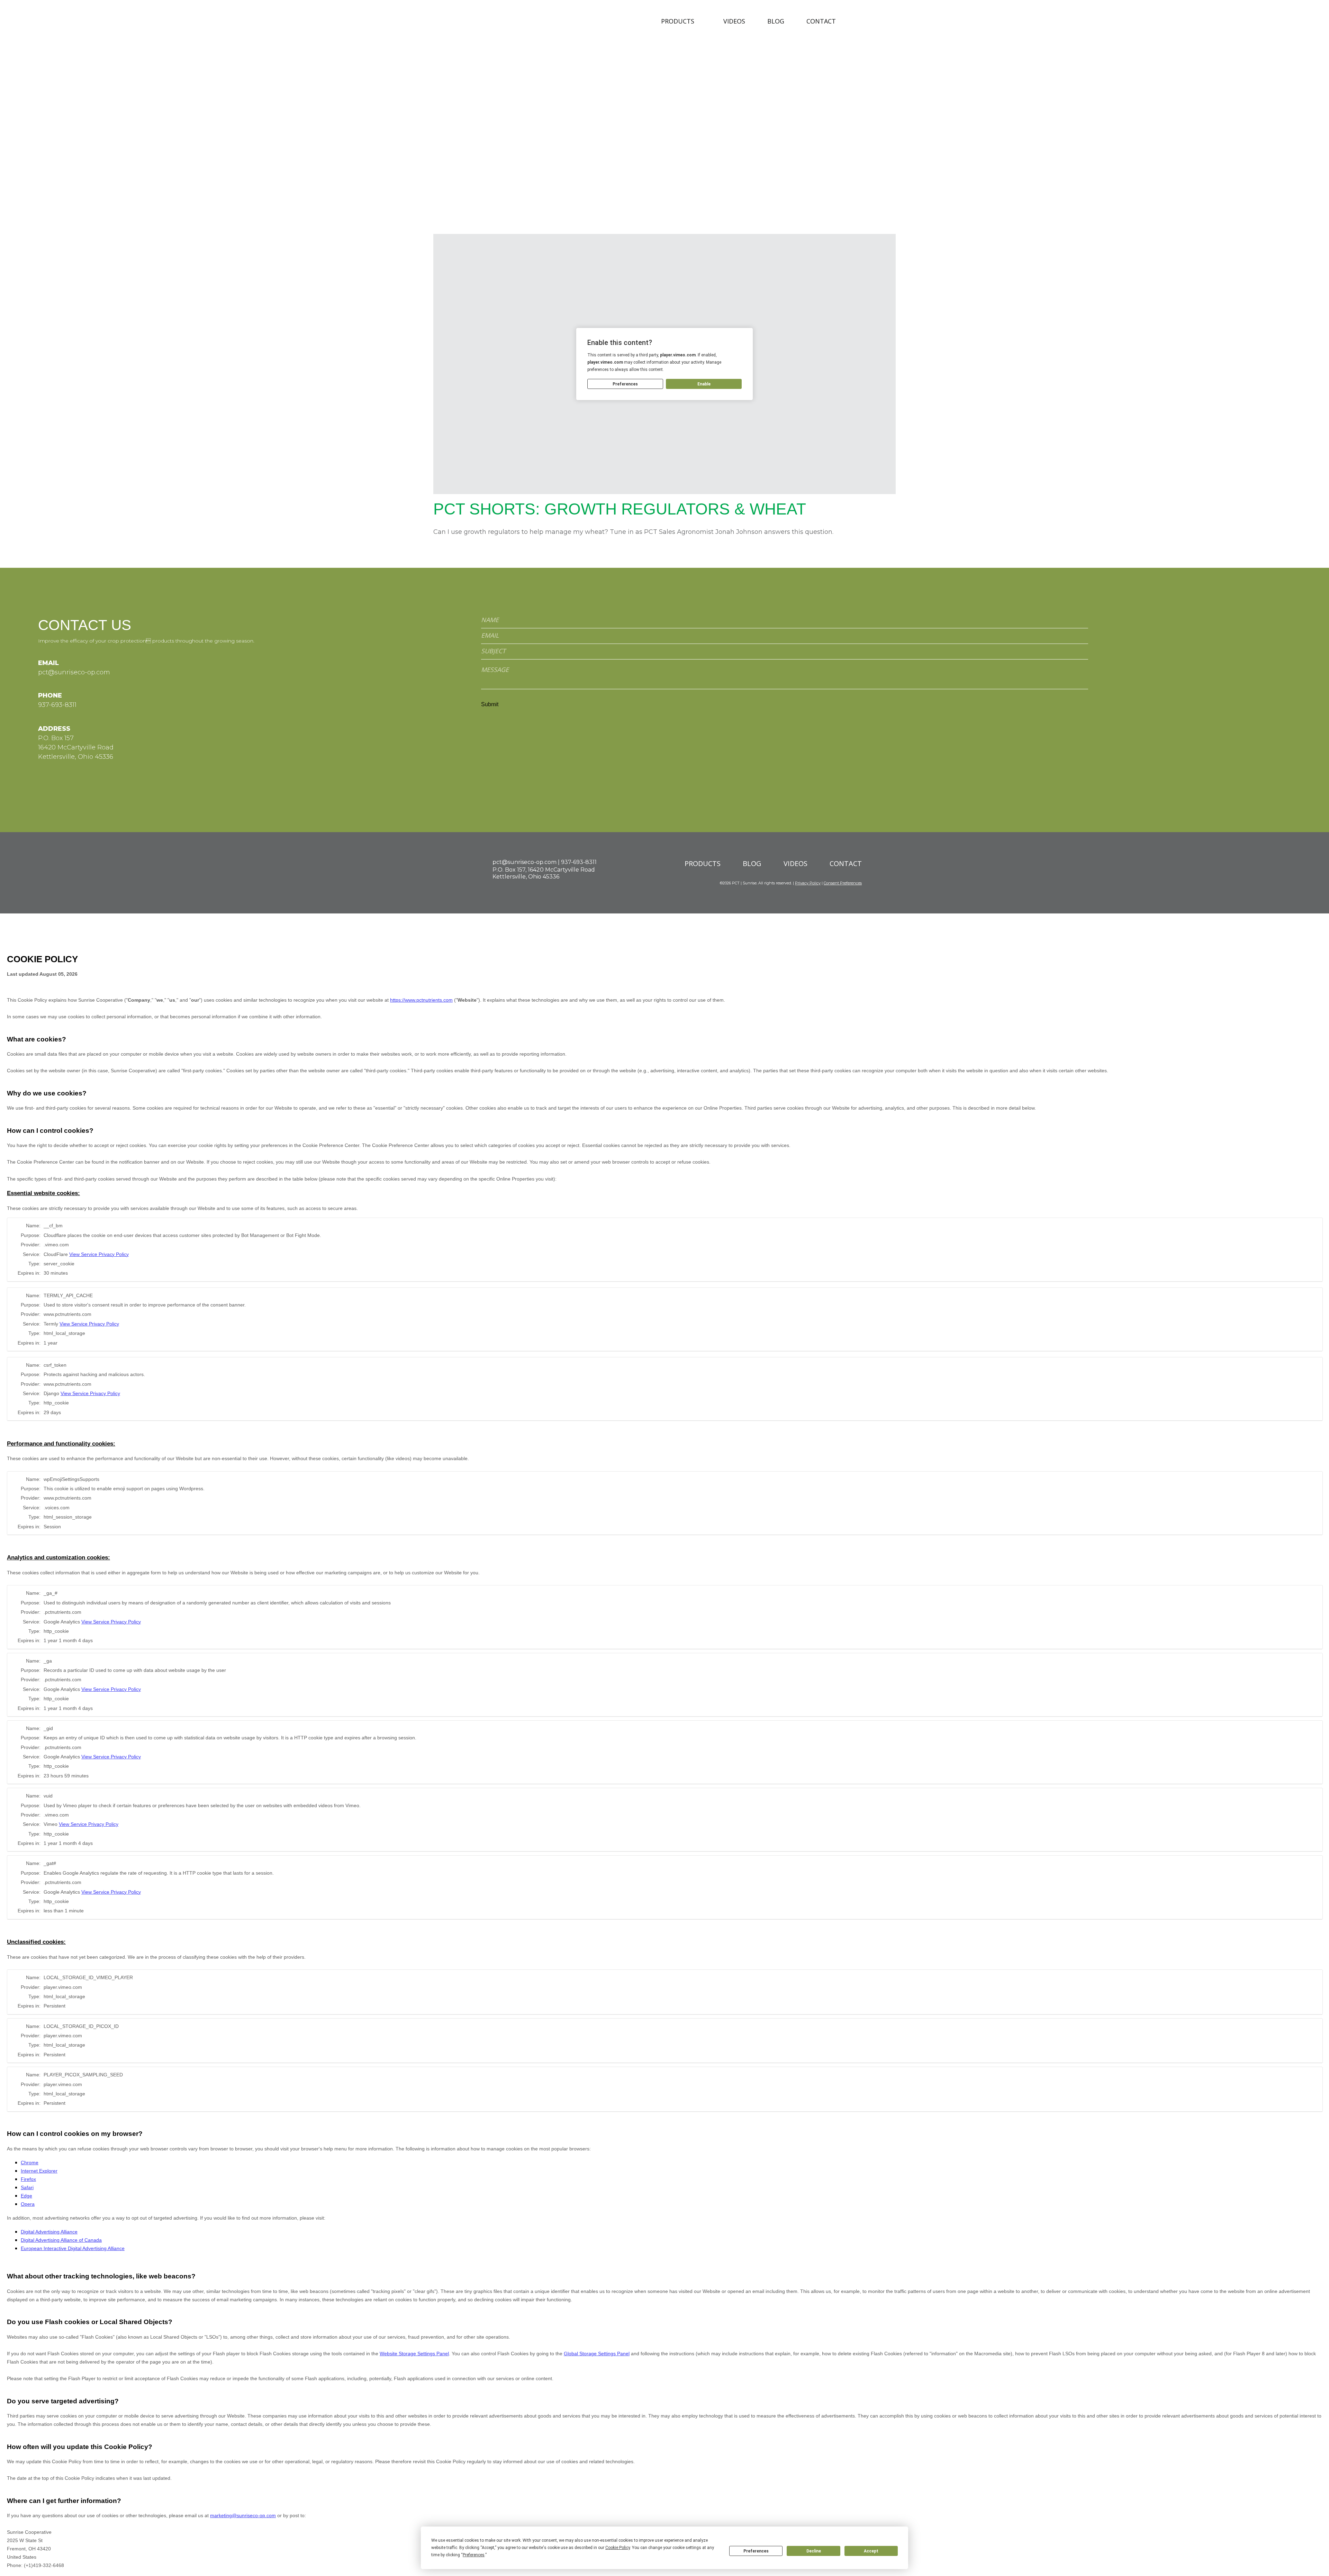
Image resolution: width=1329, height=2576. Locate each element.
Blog (776, 21)
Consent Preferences (843, 883)
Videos (734, 21)
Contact (821, 21)
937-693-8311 (57, 705)
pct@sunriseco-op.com (74, 672)
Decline (814, 2551)
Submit (490, 704)
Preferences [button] (474, 2555)
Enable (704, 384)
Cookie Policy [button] (618, 2548)
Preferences (756, 2551)
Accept (871, 2551)
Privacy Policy (808, 883)
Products (678, 21)
